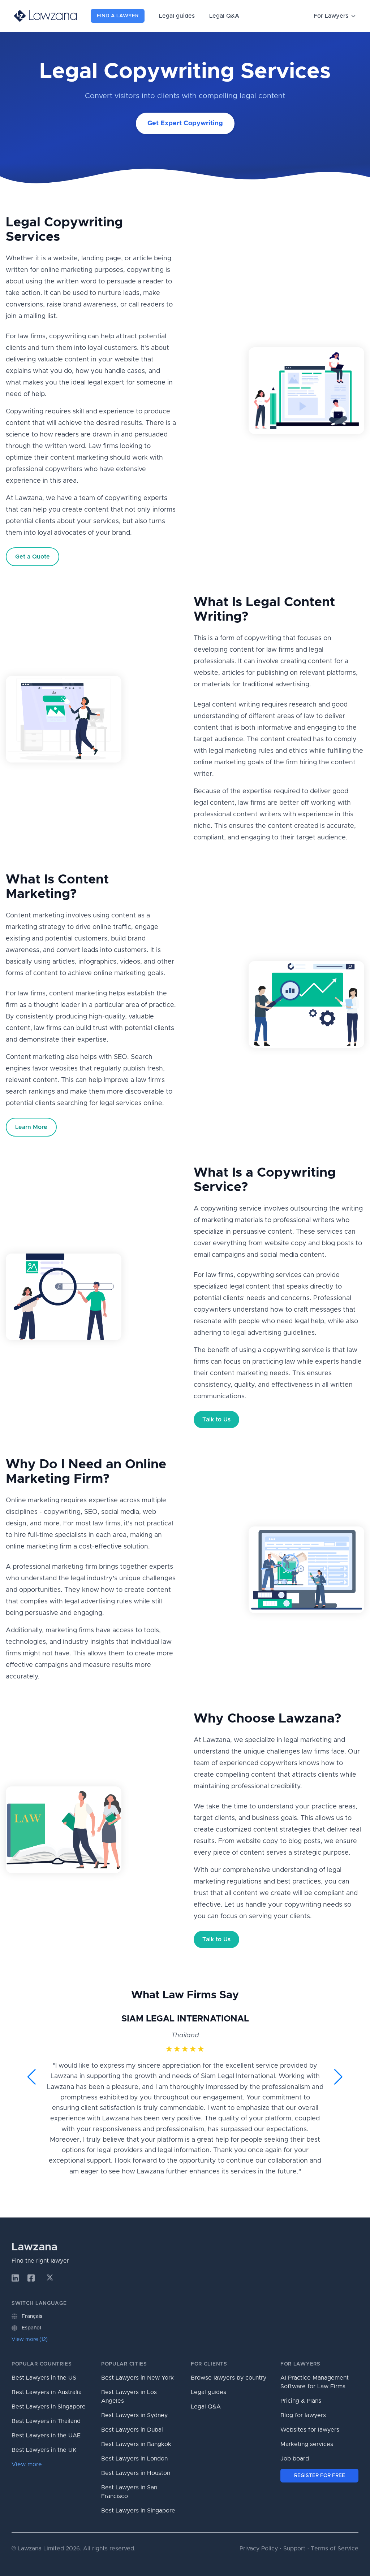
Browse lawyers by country (229, 2378)
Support (294, 2549)
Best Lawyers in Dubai (132, 2430)
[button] (32, 2077)
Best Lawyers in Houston (136, 2473)
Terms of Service (335, 2549)
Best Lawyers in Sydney (134, 2415)
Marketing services (307, 2444)
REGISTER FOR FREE (320, 2476)
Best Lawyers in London (134, 2459)
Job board (295, 2459)
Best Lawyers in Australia (47, 2392)
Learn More (31, 1127)
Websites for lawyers (310, 2430)
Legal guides (177, 16)
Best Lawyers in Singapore (49, 2407)
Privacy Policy (259, 2549)
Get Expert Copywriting (185, 123)
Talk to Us (216, 1420)
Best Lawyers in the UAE (46, 2436)
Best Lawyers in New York (137, 2378)
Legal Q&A (224, 16)
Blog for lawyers (303, 2415)
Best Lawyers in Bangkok (136, 2444)
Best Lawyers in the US (44, 2378)
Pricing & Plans (301, 2401)
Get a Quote (33, 557)
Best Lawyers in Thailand (46, 2421)
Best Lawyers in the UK (44, 2450)
